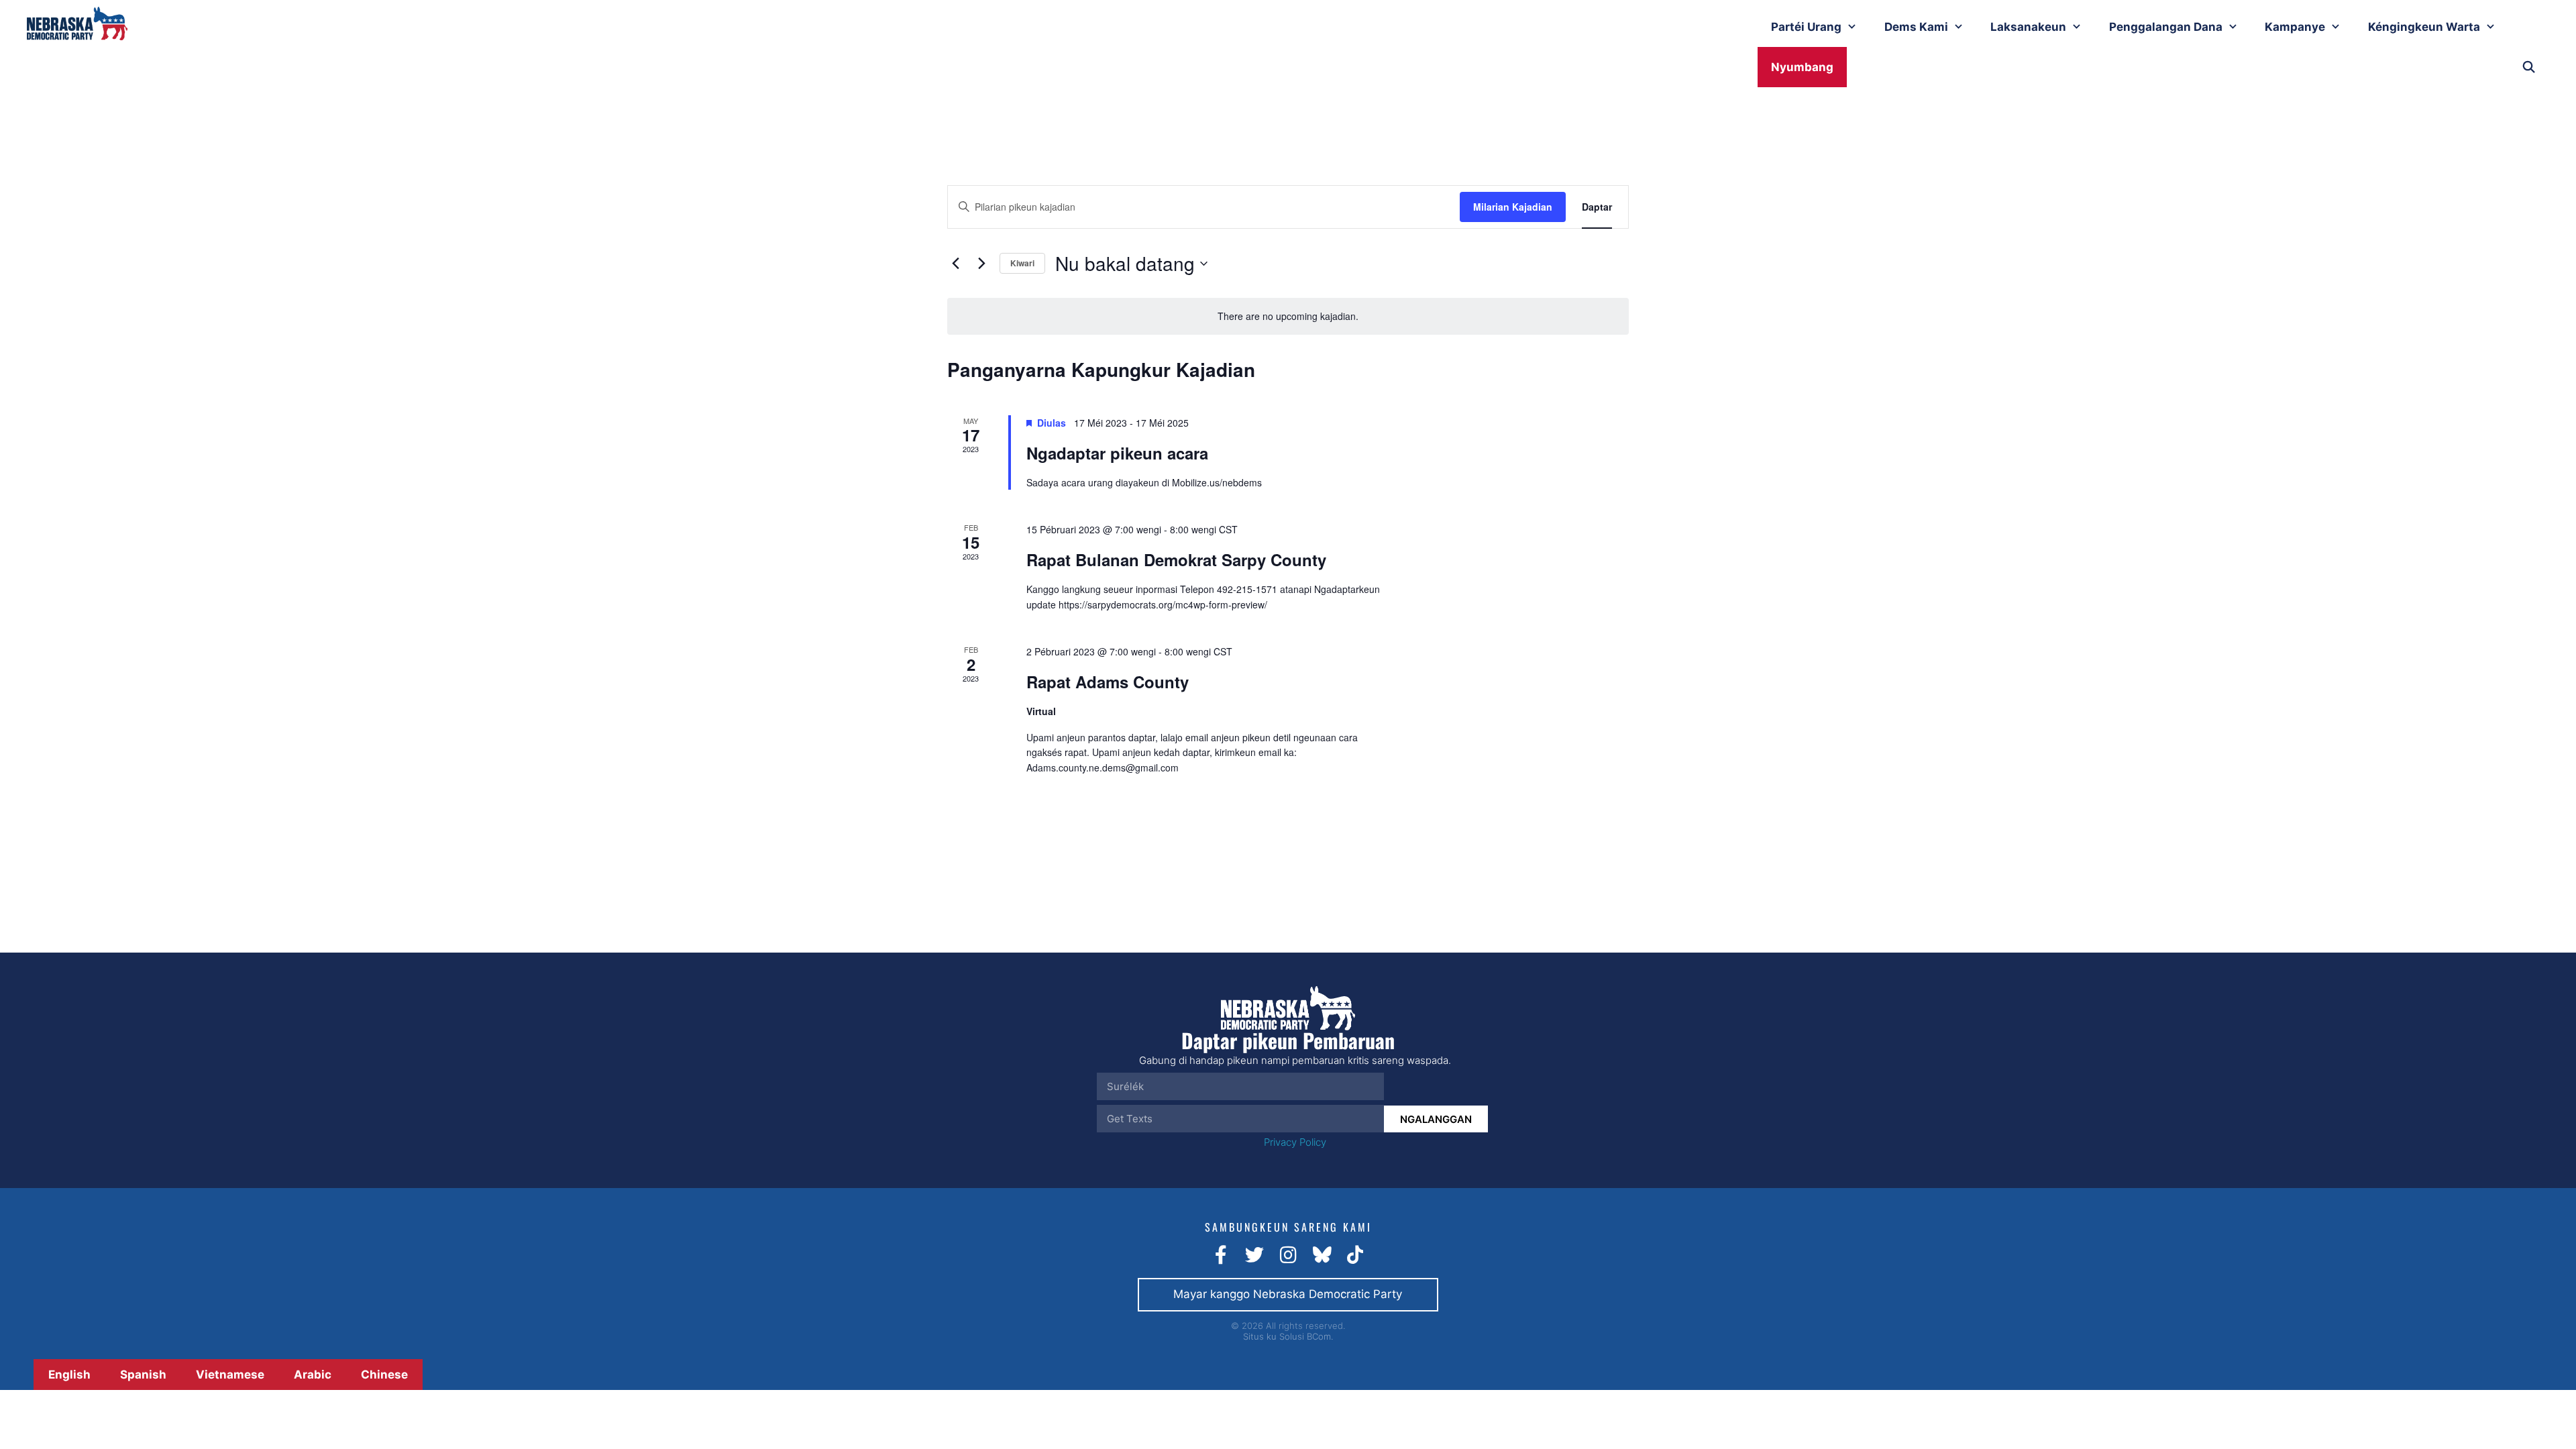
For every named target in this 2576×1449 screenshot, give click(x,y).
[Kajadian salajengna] (981, 264)
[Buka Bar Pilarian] (2528, 67)
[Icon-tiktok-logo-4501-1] (1355, 1255)
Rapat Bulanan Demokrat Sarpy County (1176, 559)
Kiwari (1022, 263)
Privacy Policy (1295, 1142)
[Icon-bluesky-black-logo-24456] (1322, 1255)
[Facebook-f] (1221, 1255)
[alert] (1288, 316)
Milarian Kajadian (1513, 207)
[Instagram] (1288, 1255)
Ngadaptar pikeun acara (1117, 453)
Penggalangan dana (2166, 27)
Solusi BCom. (1306, 1336)
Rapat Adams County (1108, 682)
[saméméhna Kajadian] (955, 264)
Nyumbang (1802, 67)
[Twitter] (1254, 1255)
